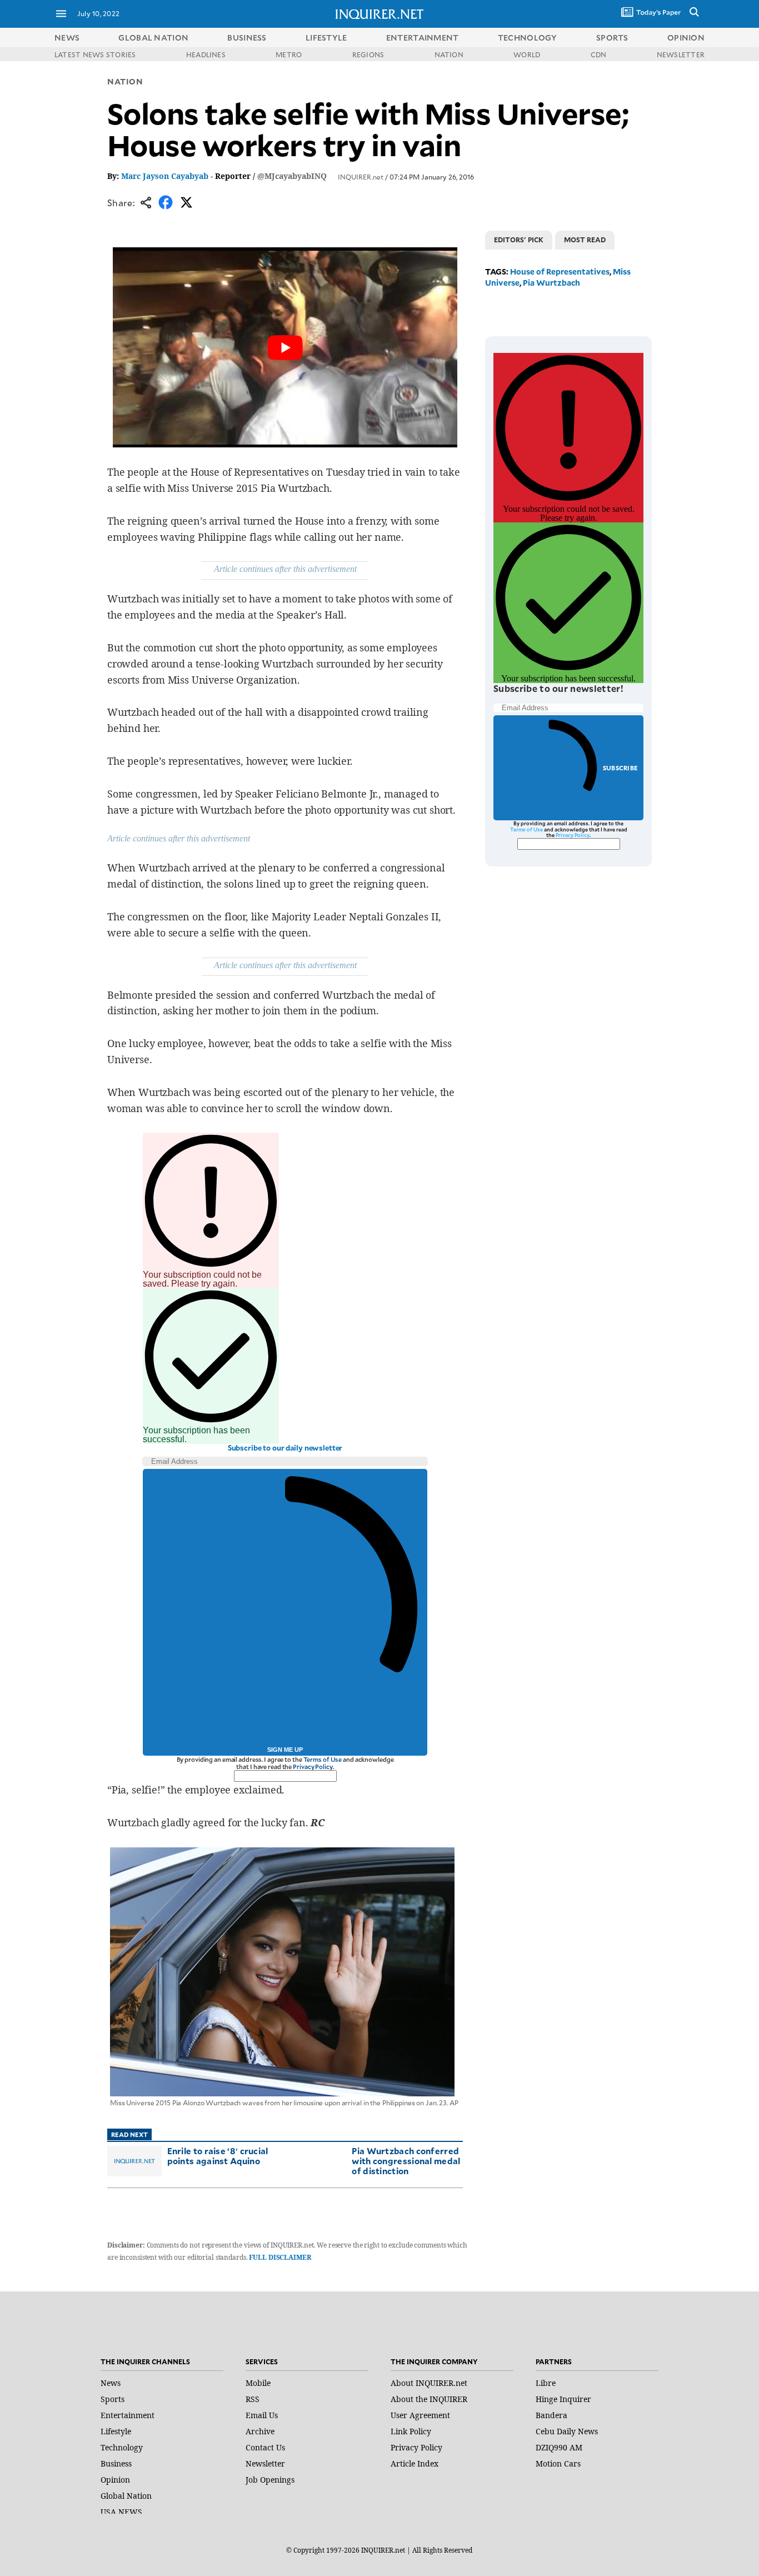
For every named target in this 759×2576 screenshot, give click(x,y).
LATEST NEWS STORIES (95, 54)
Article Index (415, 2463)
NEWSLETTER (681, 54)
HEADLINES (206, 54)
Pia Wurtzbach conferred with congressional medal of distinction (406, 2161)
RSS (253, 2399)
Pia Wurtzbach (551, 283)
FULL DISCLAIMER (280, 2257)
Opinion (115, 2480)
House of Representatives (560, 271)
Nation (125, 81)
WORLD (527, 54)
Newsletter (265, 2463)
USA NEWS (121, 2512)
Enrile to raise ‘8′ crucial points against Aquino (218, 2156)
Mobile (258, 2383)
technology (528, 38)
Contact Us (265, 2447)
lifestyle (326, 38)
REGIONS (368, 54)
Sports (113, 2399)
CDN (599, 54)
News (67, 38)
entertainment (423, 38)
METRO (289, 54)
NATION (449, 54)
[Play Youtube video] (285, 347)
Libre (546, 2383)
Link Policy (411, 2431)
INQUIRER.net (361, 177)
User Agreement (420, 2415)
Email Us (262, 2415)
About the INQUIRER (429, 2399)
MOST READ (585, 240)
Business (116, 2463)
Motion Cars (558, 2463)
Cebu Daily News (567, 2431)
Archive (260, 2431)
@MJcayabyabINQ (292, 176)
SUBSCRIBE (620, 768)
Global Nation (126, 2496)
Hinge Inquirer (563, 2399)
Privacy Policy (313, 1767)
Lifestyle (116, 2431)
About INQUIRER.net (429, 2383)
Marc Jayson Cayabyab (165, 176)
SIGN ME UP (285, 1750)
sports (612, 38)
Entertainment (128, 2415)
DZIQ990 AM (559, 2447)
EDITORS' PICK (519, 240)
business (247, 38)
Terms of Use (323, 1759)
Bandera (551, 2415)
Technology (122, 2447)
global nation (153, 38)
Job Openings (270, 2480)
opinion (686, 38)
